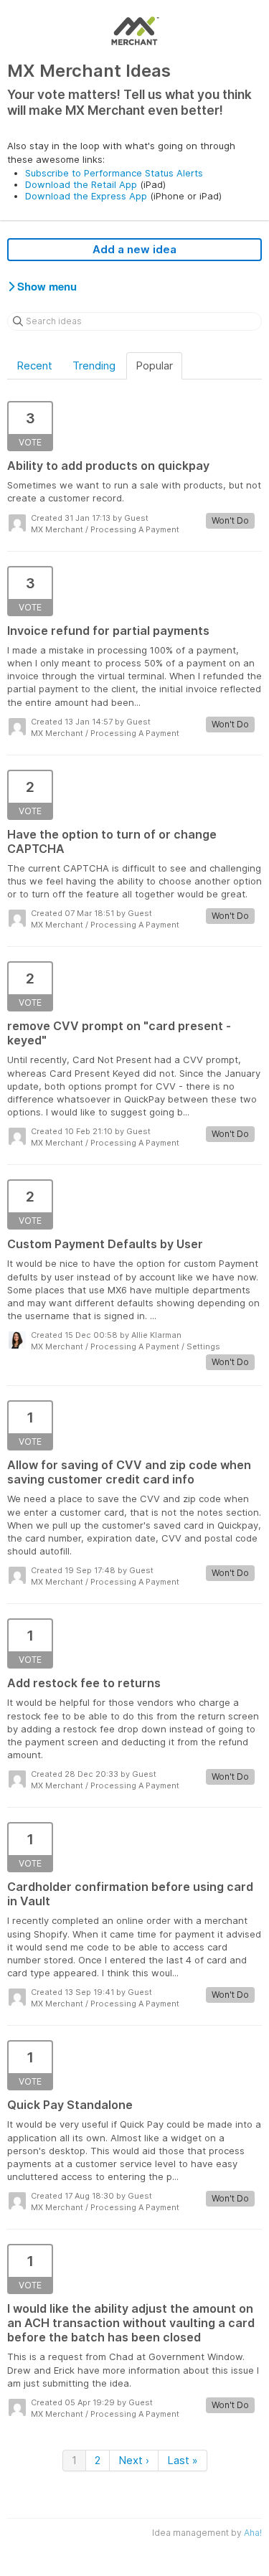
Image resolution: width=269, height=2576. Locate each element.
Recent (34, 365)
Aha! (253, 2533)
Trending (94, 365)
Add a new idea (134, 249)
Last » (183, 2460)
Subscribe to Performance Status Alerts (114, 173)
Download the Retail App (81, 184)
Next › (134, 2460)
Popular (154, 365)
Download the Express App (86, 196)
